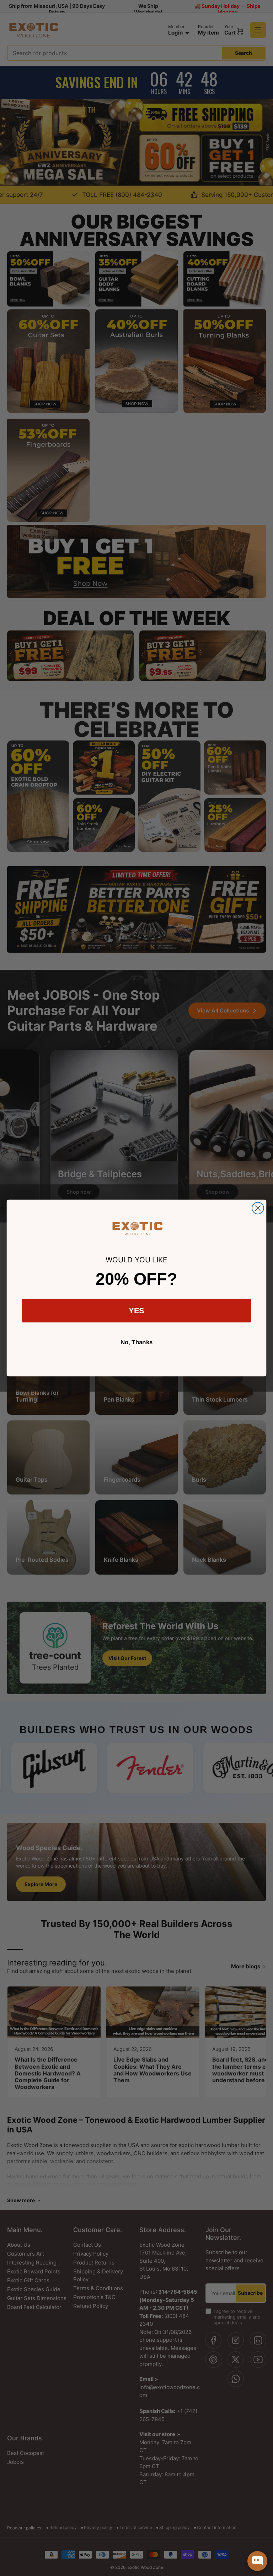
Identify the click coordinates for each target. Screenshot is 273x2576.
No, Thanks (137, 1342)
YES (137, 1311)
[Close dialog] (258, 1208)
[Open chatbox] (257, 2561)
